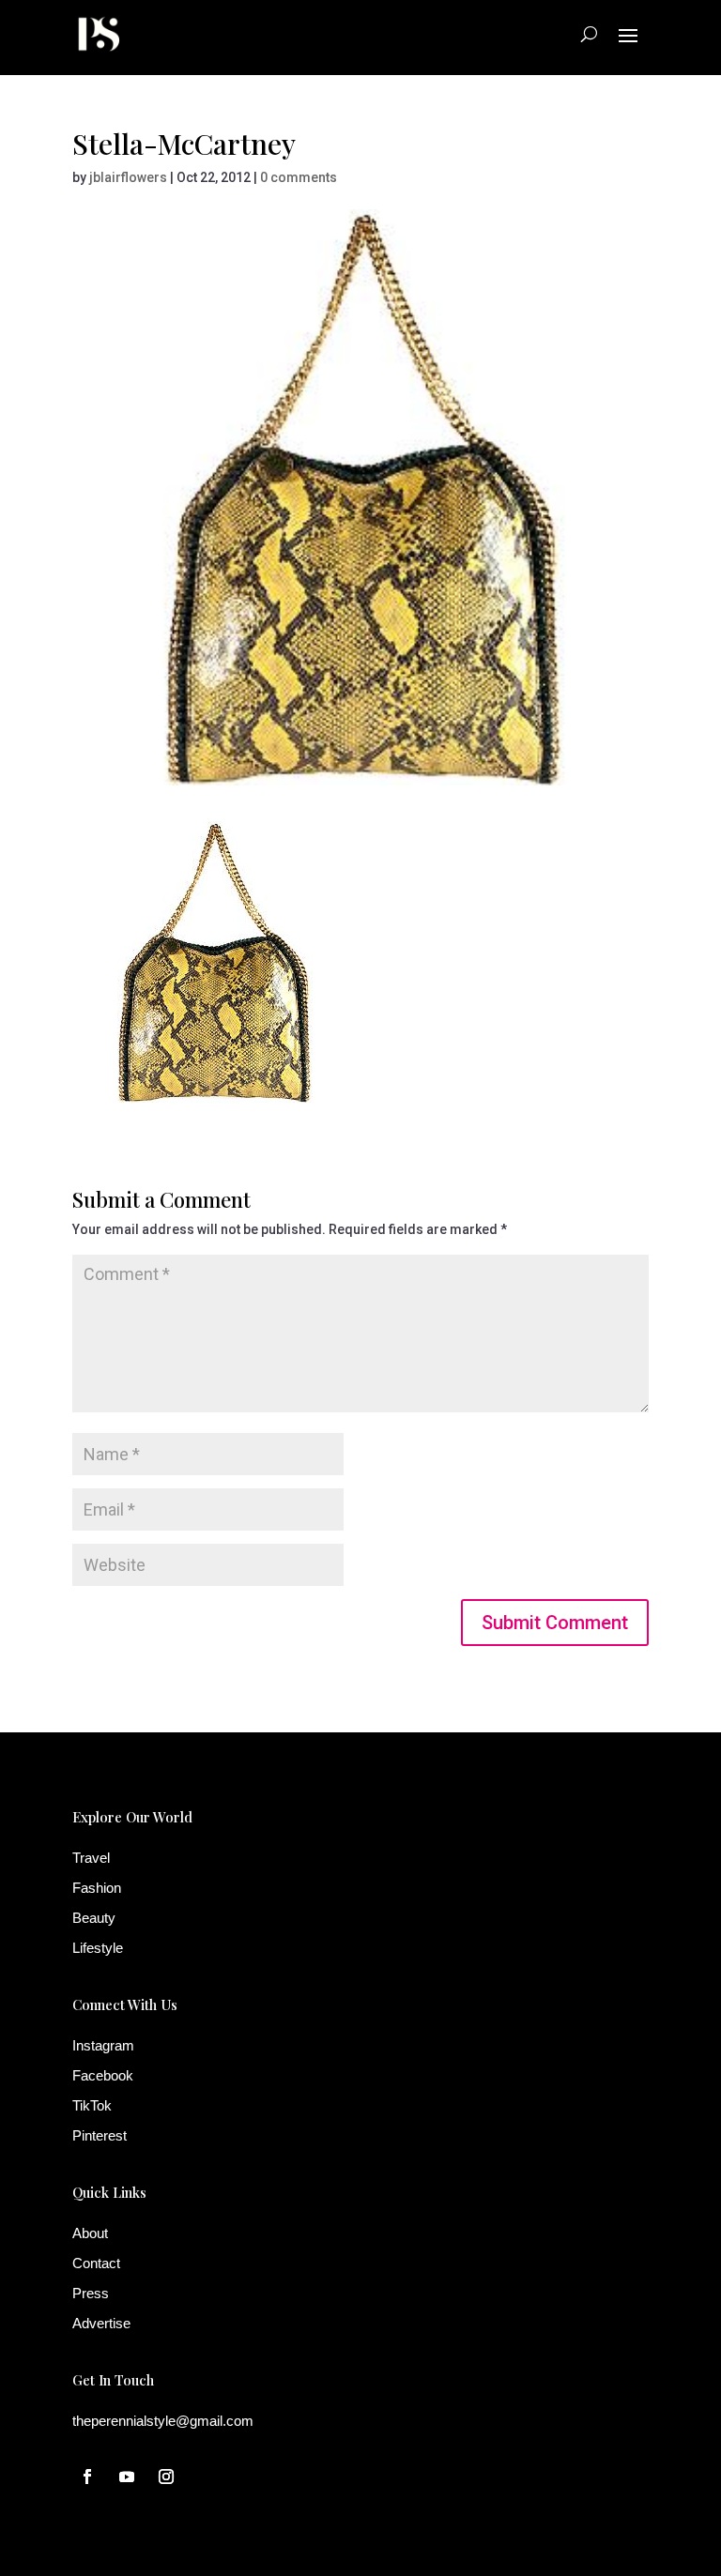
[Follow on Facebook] (87, 2477)
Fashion (97, 1888)
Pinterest (100, 2135)
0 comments (299, 177)
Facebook (103, 2075)
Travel (91, 1858)
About (90, 2233)
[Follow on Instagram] (166, 2477)
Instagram (103, 2045)
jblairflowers (128, 177)
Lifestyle (98, 1948)
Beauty (94, 1918)
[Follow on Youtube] (127, 2477)
